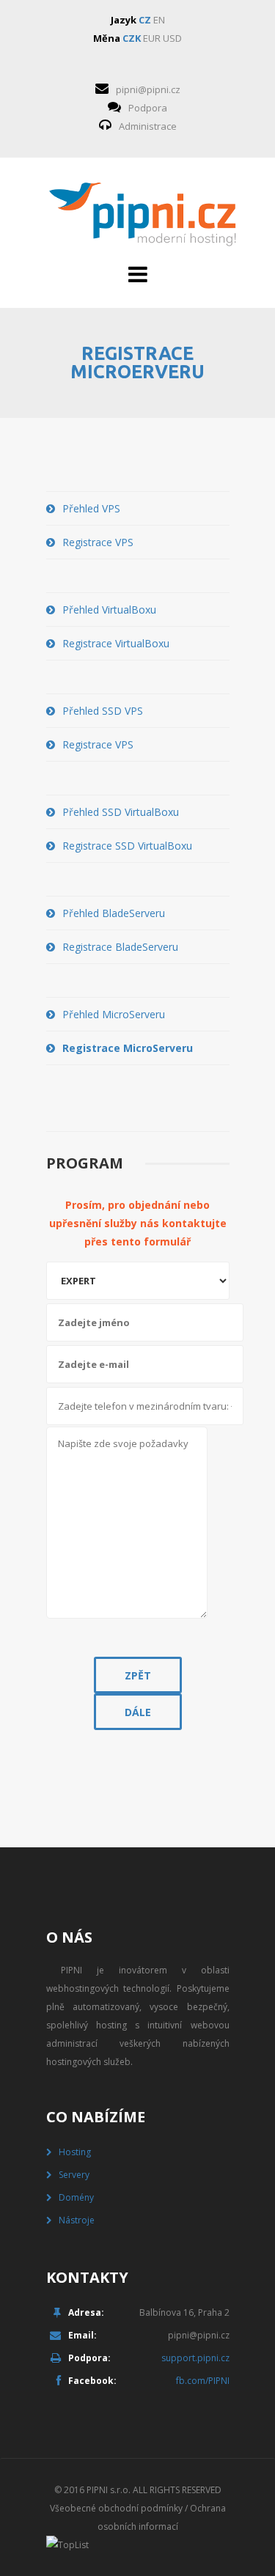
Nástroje (77, 2220)
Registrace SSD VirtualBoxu (127, 846)
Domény (76, 2197)
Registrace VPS (98, 542)
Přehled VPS (91, 508)
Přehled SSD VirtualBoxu (121, 812)
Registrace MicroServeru (128, 1048)
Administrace (148, 126)
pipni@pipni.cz (148, 89)
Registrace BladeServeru (120, 947)
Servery (74, 2175)
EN (159, 20)
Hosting (75, 2152)
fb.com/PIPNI (203, 2381)
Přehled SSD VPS (103, 711)
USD (172, 38)
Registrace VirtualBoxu (116, 643)
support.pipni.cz (195, 2358)
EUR (152, 38)
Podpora (148, 108)
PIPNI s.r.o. (109, 2490)
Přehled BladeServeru (114, 913)
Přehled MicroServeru (114, 1014)
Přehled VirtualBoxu (109, 610)
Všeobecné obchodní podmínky (116, 2508)
